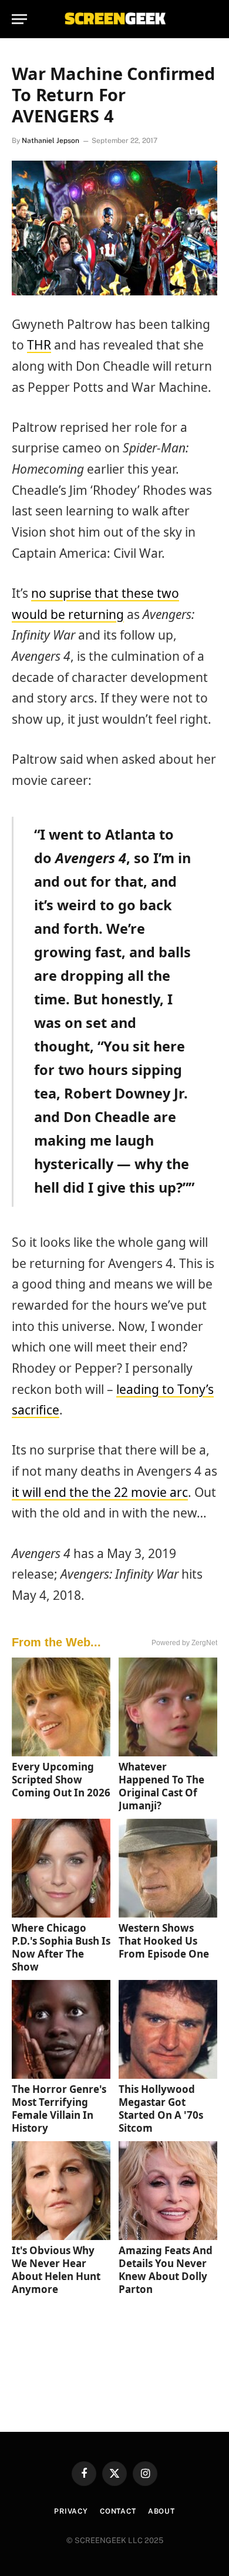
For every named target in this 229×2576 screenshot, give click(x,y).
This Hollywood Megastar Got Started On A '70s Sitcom (161, 2109)
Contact (118, 2511)
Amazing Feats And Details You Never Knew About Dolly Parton (166, 2270)
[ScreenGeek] (114, 19)
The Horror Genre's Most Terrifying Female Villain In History (59, 2109)
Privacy (71, 2511)
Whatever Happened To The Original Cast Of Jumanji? (161, 1786)
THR (39, 345)
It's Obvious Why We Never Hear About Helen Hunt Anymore (56, 2270)
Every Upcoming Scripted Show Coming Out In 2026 (61, 1780)
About (161, 2511)
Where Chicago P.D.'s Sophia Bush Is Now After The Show (61, 1947)
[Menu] (19, 19)
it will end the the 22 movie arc (100, 1492)
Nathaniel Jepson (50, 141)
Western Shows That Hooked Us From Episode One (164, 1941)
